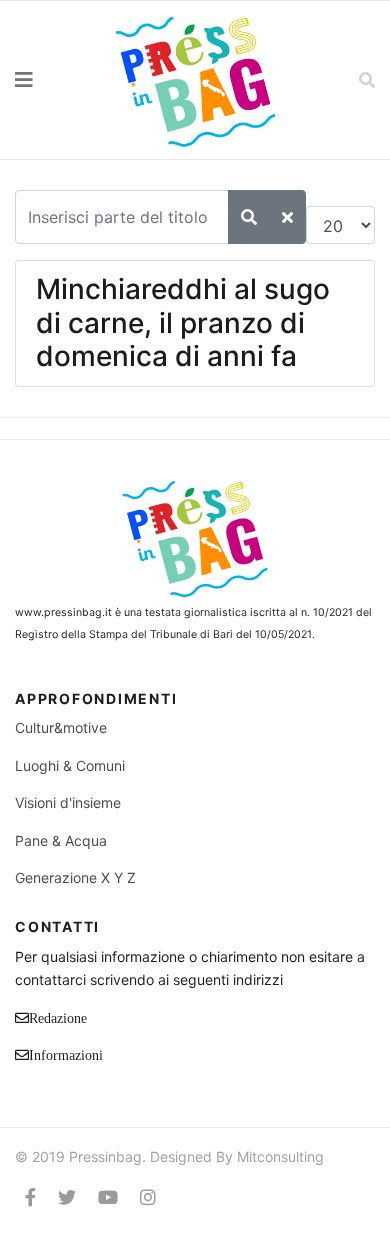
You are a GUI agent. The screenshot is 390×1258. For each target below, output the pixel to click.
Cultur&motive (61, 727)
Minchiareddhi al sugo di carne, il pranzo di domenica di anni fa (183, 322)
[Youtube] (108, 1197)
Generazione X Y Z (75, 877)
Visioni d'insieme (68, 802)
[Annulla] (287, 217)
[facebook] (30, 1197)
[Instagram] (148, 1197)
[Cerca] (249, 217)
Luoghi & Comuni (70, 765)
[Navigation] (49, 80)
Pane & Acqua (61, 840)
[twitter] (67, 1197)
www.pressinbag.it (63, 612)
